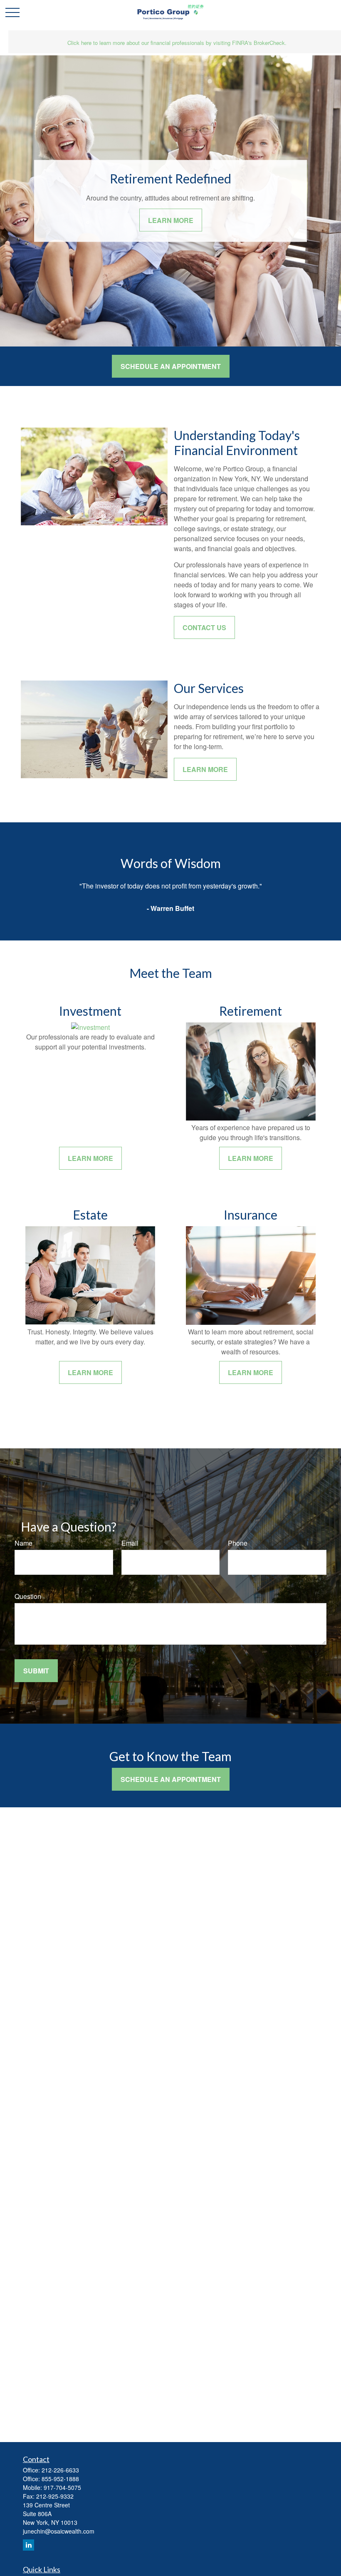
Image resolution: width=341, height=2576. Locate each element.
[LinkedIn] (28, 2545)
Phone (238, 1543)
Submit (36, 1671)
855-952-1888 (60, 2479)
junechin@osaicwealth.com (59, 2531)
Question (28, 1596)
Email (130, 1543)
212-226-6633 (60, 2470)
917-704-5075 (62, 2487)
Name (23, 1543)
